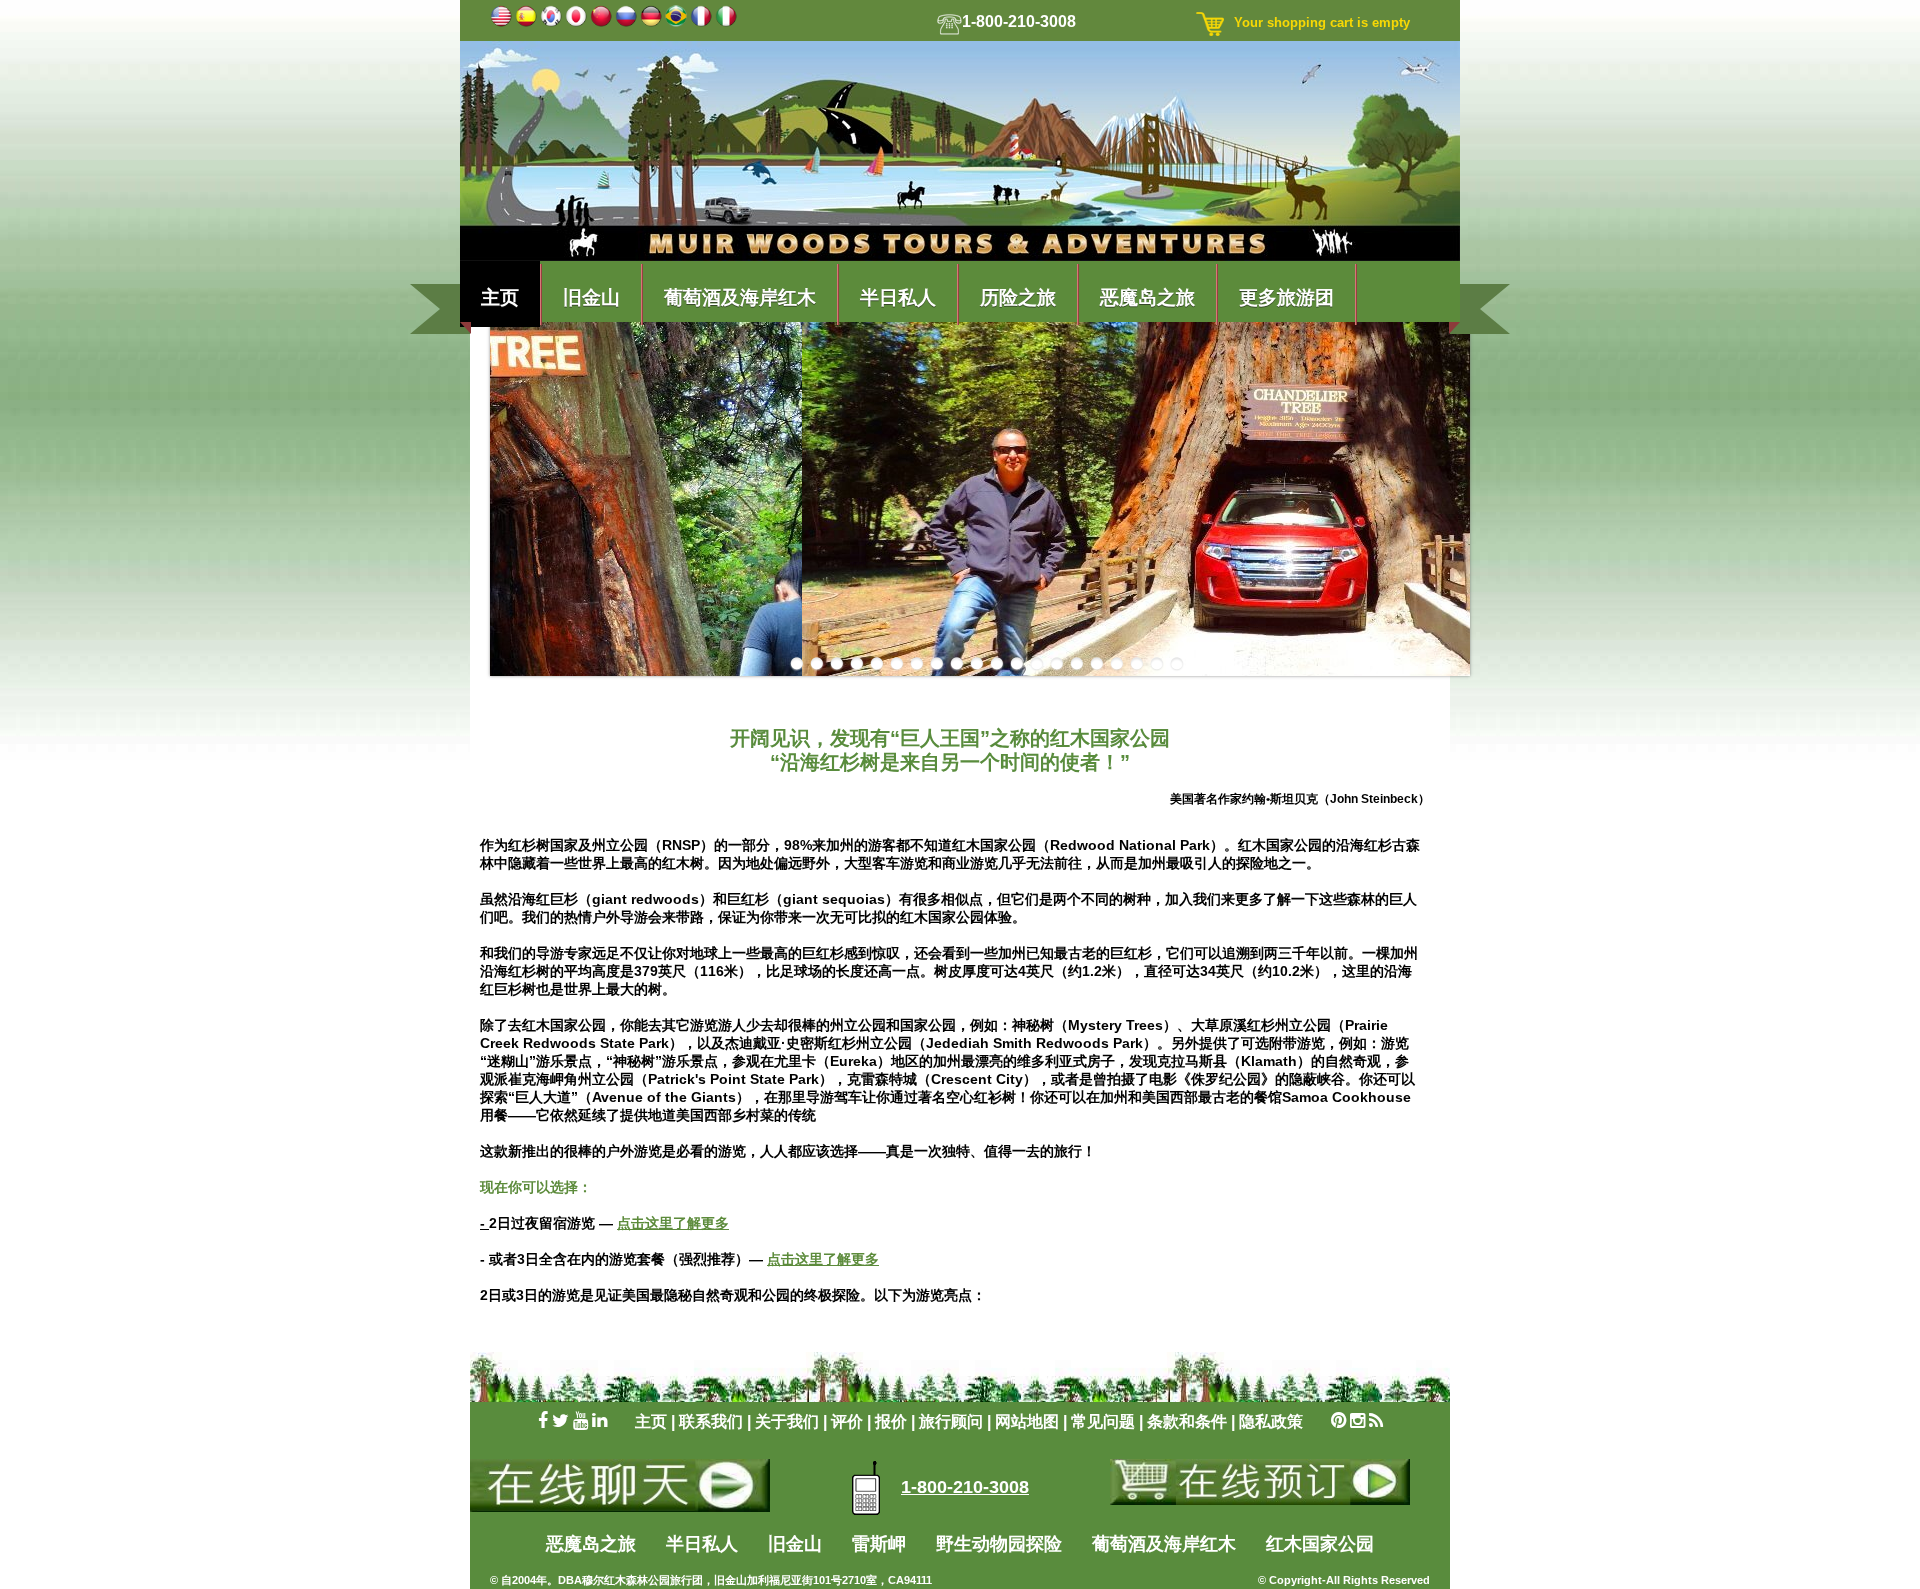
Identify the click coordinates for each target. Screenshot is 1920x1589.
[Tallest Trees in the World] (1096, 664)
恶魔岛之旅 (1147, 295)
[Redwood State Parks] (916, 664)
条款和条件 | (1193, 1421)
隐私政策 (1271, 1421)
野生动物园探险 (999, 1544)
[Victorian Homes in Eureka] (1136, 664)
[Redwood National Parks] (976, 664)
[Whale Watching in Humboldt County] (1156, 664)
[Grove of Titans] (896, 664)
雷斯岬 (881, 1544)
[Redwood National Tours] (996, 664)
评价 (849, 1421)
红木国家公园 (1320, 1544)
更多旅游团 (1286, 295)
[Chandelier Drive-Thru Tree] (816, 664)
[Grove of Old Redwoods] (876, 664)
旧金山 (591, 295)
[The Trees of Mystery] (1116, 664)
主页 (500, 295)
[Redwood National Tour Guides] (936, 664)
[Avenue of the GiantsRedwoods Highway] (796, 664)
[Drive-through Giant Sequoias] (856, 664)
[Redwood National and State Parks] (956, 664)
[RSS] (1376, 1421)
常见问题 (1103, 1421)
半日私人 (898, 295)
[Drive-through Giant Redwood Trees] (836, 664)
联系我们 (713, 1421)
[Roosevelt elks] (1056, 664)
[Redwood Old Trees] (1016, 664)
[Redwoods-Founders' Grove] (1036, 664)
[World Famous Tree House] (1176, 664)
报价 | (897, 1421)
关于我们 (787, 1421)
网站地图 (1027, 1421)
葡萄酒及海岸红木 (740, 295)
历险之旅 (1018, 295)
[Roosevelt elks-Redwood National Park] (1076, 664)
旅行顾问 (953, 1421)
